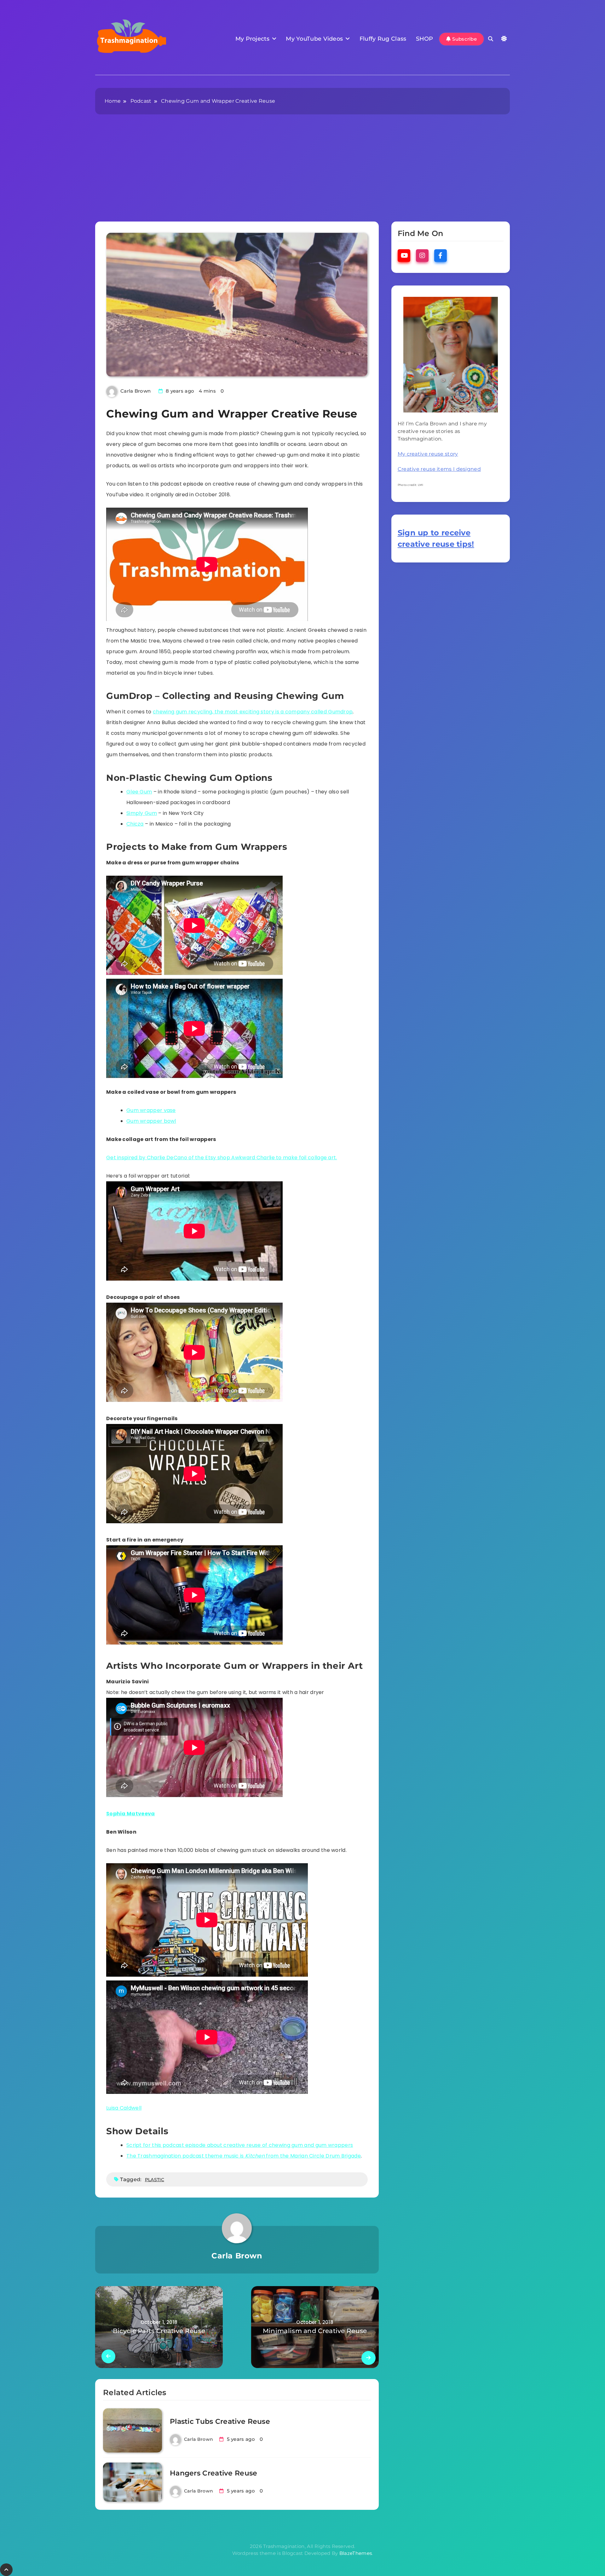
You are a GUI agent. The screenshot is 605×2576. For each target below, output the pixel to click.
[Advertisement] (302, 174)
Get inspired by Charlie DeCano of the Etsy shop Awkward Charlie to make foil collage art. (222, 1158)
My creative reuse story (428, 454)
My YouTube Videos (314, 39)
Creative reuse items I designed (439, 469)
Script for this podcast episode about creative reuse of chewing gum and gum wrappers (240, 2145)
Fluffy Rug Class (383, 39)
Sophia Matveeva (131, 1814)
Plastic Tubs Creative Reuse (220, 2421)
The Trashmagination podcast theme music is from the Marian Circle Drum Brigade (244, 2156)
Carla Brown (135, 391)
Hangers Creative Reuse (214, 2473)
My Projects (252, 39)
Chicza (135, 824)
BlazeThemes (356, 2553)
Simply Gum (142, 813)
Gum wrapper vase (151, 1110)
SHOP (425, 39)
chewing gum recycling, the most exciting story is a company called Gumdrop (253, 712)
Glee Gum (139, 792)
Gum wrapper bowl (151, 1121)
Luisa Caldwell (124, 2108)
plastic (155, 2180)
